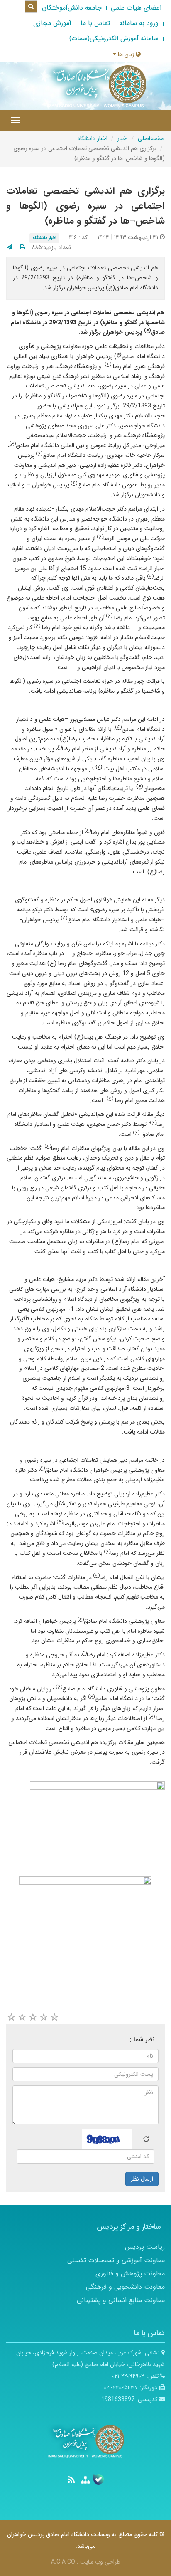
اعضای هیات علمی (136, 8)
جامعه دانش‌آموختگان (72, 8)
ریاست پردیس (145, 2247)
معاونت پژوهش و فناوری (130, 2274)
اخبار (123, 138)
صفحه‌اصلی (151, 138)
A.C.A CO (63, 2562)
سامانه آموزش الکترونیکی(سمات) (114, 38)
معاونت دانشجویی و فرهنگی (125, 2287)
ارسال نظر (142, 2179)
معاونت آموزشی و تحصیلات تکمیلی (116, 2260)
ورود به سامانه (139, 23)
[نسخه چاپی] (22, 247)
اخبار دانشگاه (93, 138)
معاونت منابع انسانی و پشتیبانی (121, 2300)
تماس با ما (95, 23)
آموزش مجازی (52, 23)
